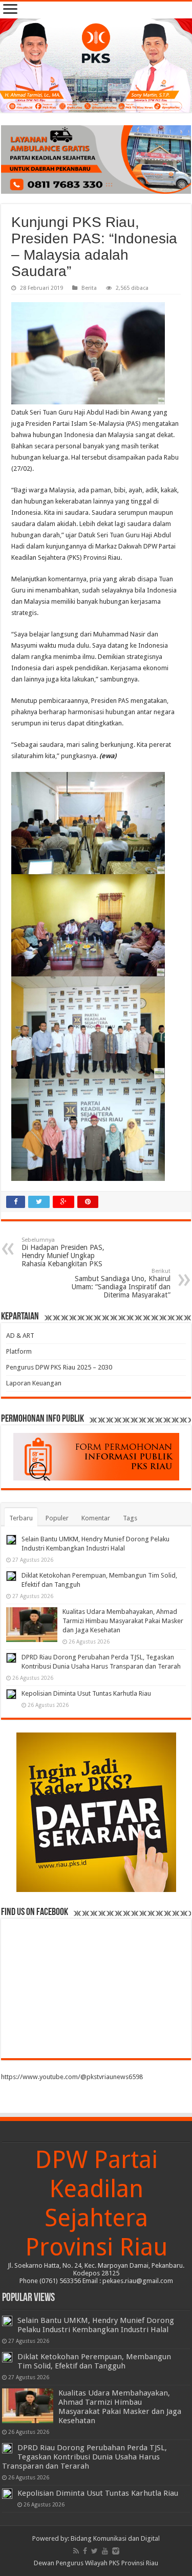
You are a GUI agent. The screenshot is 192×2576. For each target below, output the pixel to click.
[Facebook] (85, 2551)
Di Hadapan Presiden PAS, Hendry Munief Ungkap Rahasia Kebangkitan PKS (63, 1252)
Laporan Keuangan (34, 1383)
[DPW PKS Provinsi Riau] (96, 65)
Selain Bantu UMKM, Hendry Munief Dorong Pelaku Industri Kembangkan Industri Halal (96, 2325)
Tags (130, 1518)
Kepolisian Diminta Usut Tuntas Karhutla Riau (86, 1693)
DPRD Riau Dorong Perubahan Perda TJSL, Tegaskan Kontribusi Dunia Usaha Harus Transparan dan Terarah (84, 2457)
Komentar (96, 1518)
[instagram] (116, 2551)
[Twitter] (94, 2551)
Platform (19, 1351)
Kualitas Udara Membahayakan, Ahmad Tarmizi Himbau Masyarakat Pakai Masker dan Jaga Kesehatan (123, 1621)
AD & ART (20, 1336)
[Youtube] (105, 2551)
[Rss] (76, 2551)
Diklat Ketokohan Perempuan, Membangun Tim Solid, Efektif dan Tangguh (94, 2361)
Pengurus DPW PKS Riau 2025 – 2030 (59, 1367)
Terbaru (21, 1518)
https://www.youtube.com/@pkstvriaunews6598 (72, 2077)
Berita (89, 288)
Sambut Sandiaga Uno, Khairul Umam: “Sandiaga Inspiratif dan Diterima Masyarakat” (121, 1283)
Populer (57, 1518)
